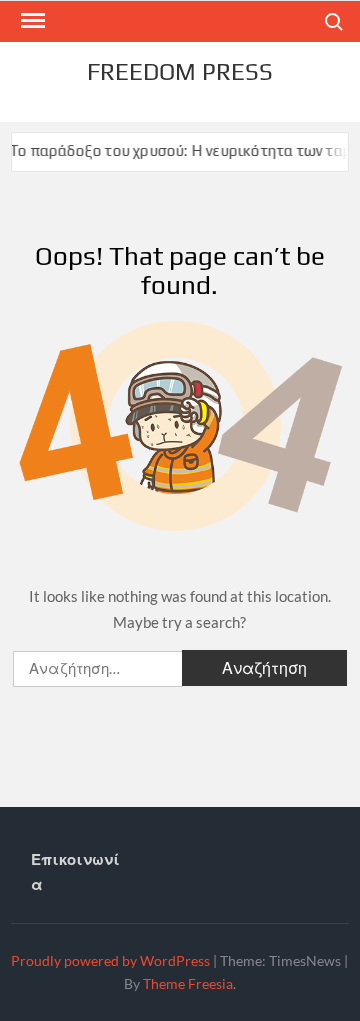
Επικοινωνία (75, 872)
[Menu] (31, 21)
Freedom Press (180, 71)
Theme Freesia (188, 983)
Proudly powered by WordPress (110, 960)
